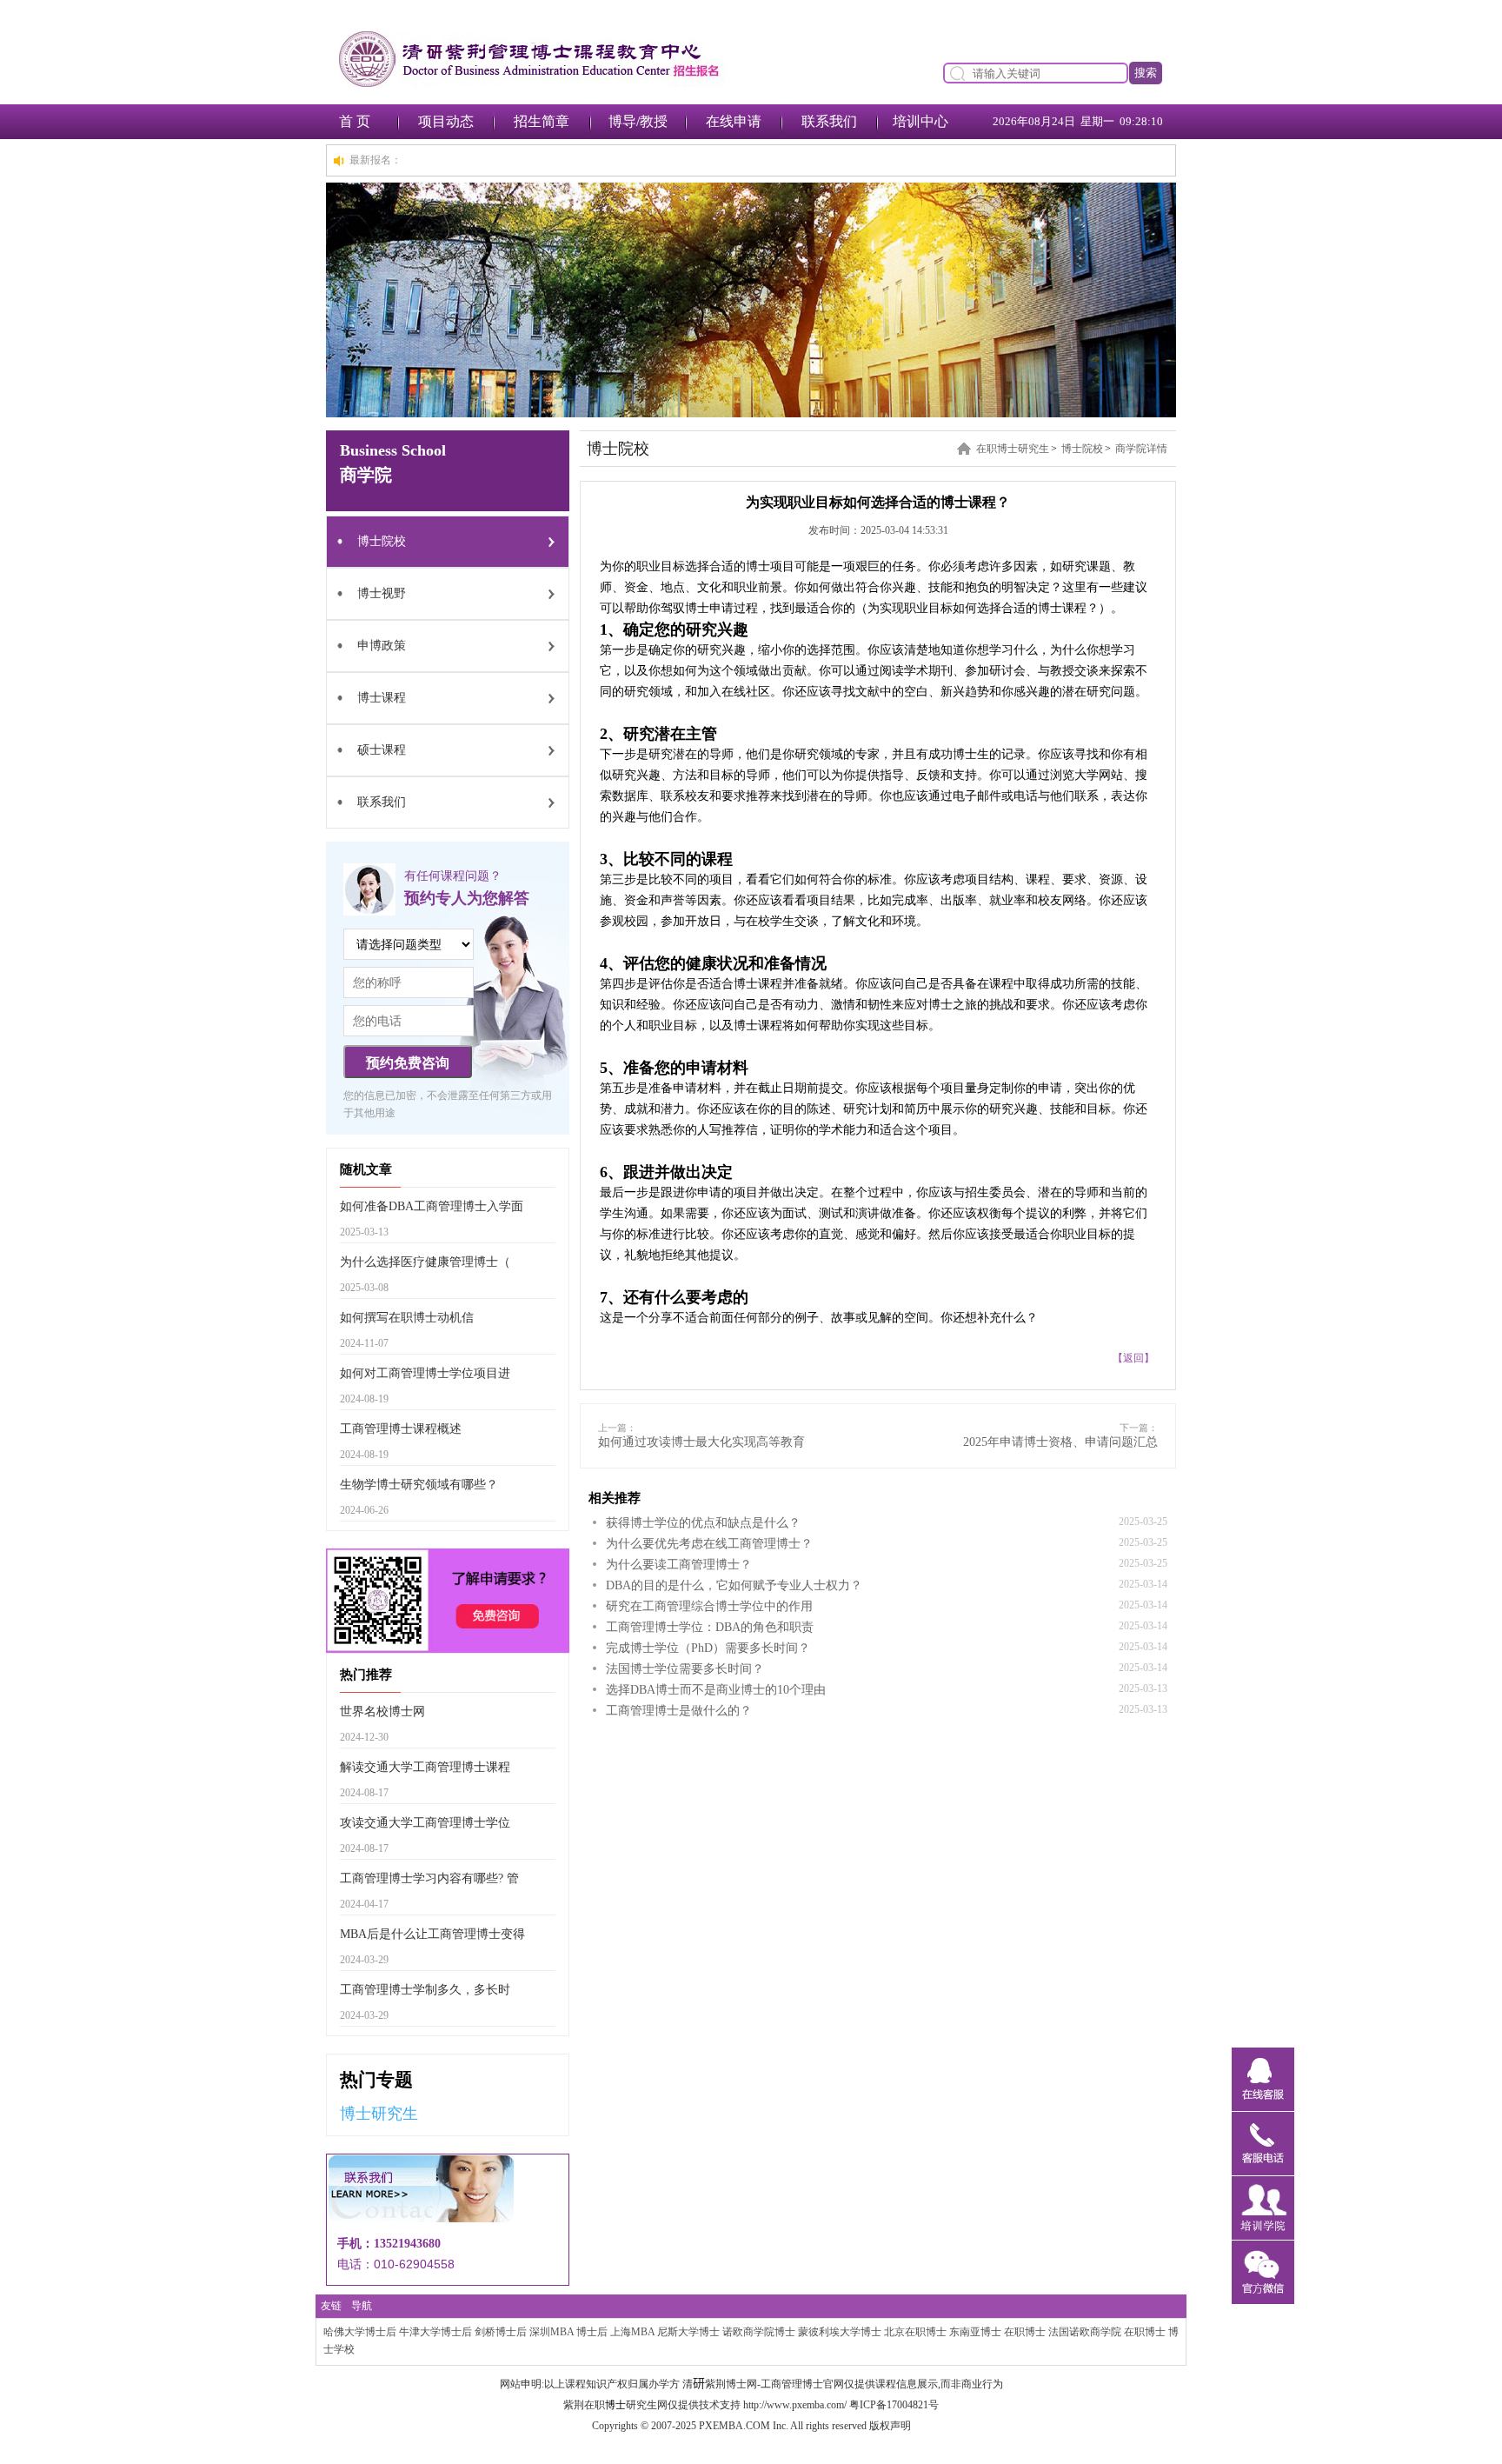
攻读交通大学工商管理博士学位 (425, 1823)
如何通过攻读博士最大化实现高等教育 (701, 1442)
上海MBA (632, 2332)
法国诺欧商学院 (1085, 2332)
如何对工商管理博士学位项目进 (425, 1373)
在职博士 (1025, 2332)
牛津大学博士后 (435, 2332)
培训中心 (920, 121)
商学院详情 (1141, 449)
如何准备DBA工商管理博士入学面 (432, 1206)
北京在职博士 (915, 2332)
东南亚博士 (975, 2332)
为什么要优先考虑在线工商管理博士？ (709, 1544)
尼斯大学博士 (688, 2332)
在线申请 (734, 121)
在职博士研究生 (1013, 449)
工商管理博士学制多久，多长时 (425, 1990)
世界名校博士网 (382, 1711)
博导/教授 (638, 121)
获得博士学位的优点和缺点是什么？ (703, 1523)
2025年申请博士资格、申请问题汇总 (1060, 1442)
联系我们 (829, 121)
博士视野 (382, 593)
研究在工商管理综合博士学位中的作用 (709, 1606)
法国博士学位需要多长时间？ (685, 1669)
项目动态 (446, 121)
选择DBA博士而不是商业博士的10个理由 (716, 1690)
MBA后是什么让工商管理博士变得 (432, 1934)
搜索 (1146, 73)
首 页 (355, 121)
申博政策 (382, 646)
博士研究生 (379, 2114)
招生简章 (542, 121)
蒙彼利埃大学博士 (840, 2332)
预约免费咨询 (408, 1063)
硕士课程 (382, 750)
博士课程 (382, 698)
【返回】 (1133, 1358)
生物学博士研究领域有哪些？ (419, 1485)
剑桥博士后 (501, 2332)
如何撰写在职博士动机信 (407, 1318)
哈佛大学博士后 (360, 2332)
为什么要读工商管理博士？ (679, 1565)
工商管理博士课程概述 (401, 1429)
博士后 (592, 2332)
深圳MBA (552, 2332)
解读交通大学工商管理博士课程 (425, 1767)
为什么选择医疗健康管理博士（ (425, 1262)
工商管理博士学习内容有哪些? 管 (429, 1878)
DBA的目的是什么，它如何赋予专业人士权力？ (734, 1585)
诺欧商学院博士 (759, 2332)
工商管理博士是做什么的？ (679, 1711)
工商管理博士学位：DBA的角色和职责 (710, 1627)
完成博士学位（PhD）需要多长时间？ (708, 1648)
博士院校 (382, 541)
